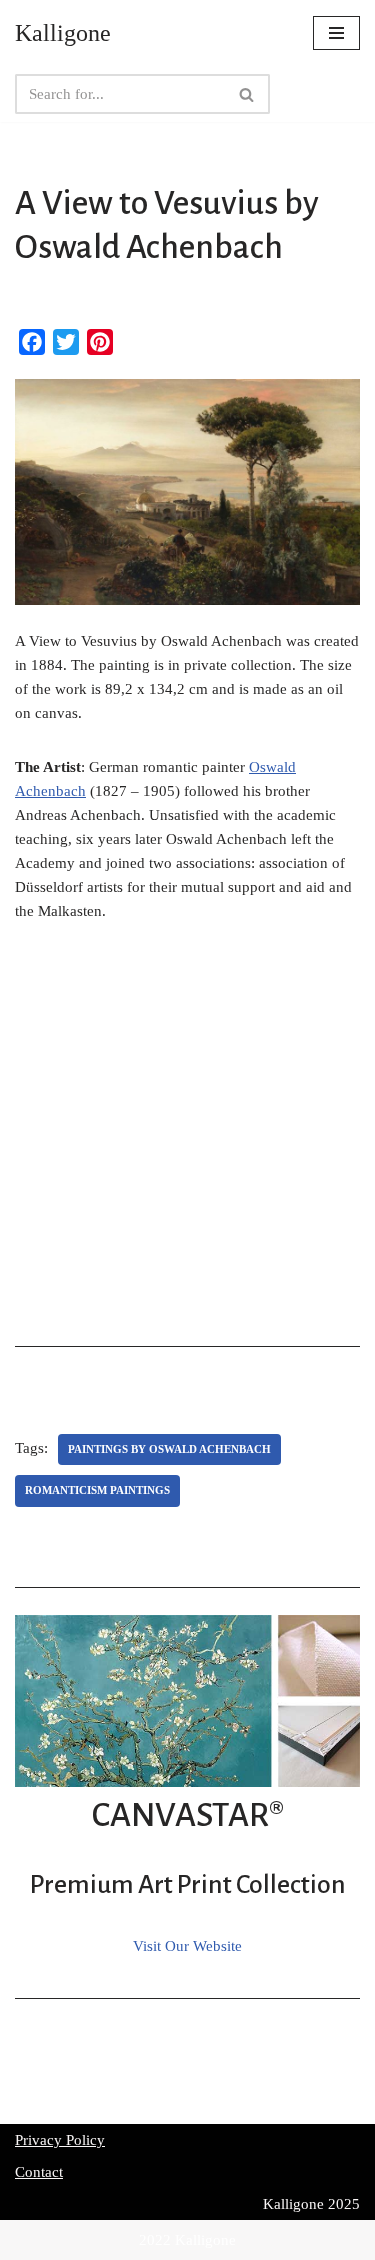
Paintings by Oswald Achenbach (169, 1449)
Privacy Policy (60, 2140)
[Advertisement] (187, 1140)
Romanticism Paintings (97, 1490)
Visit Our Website (187, 1946)
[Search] (247, 94)
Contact (39, 2172)
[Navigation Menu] (336, 33)
